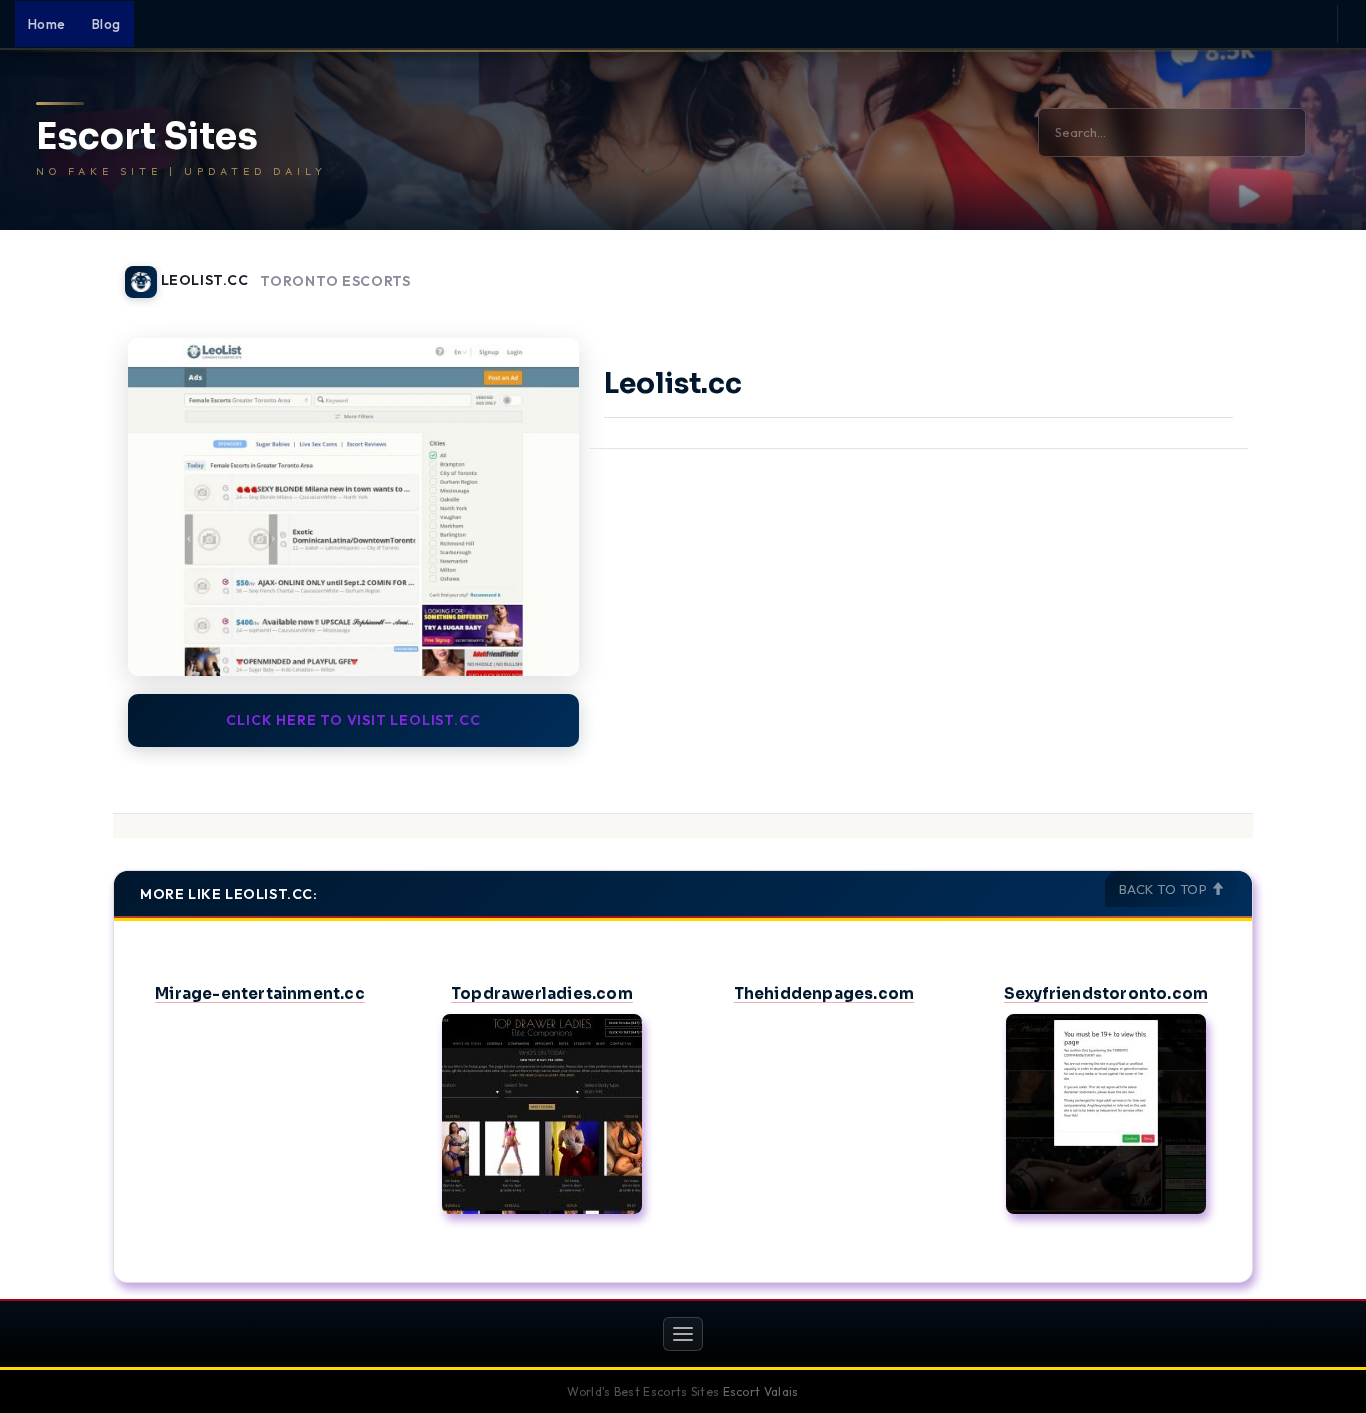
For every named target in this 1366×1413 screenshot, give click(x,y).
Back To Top (1165, 889)
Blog (106, 24)
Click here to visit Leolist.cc (353, 720)
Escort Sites (147, 137)
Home (47, 24)
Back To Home (1201, 270)
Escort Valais (761, 1391)
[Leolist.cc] (353, 507)
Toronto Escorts (335, 281)
